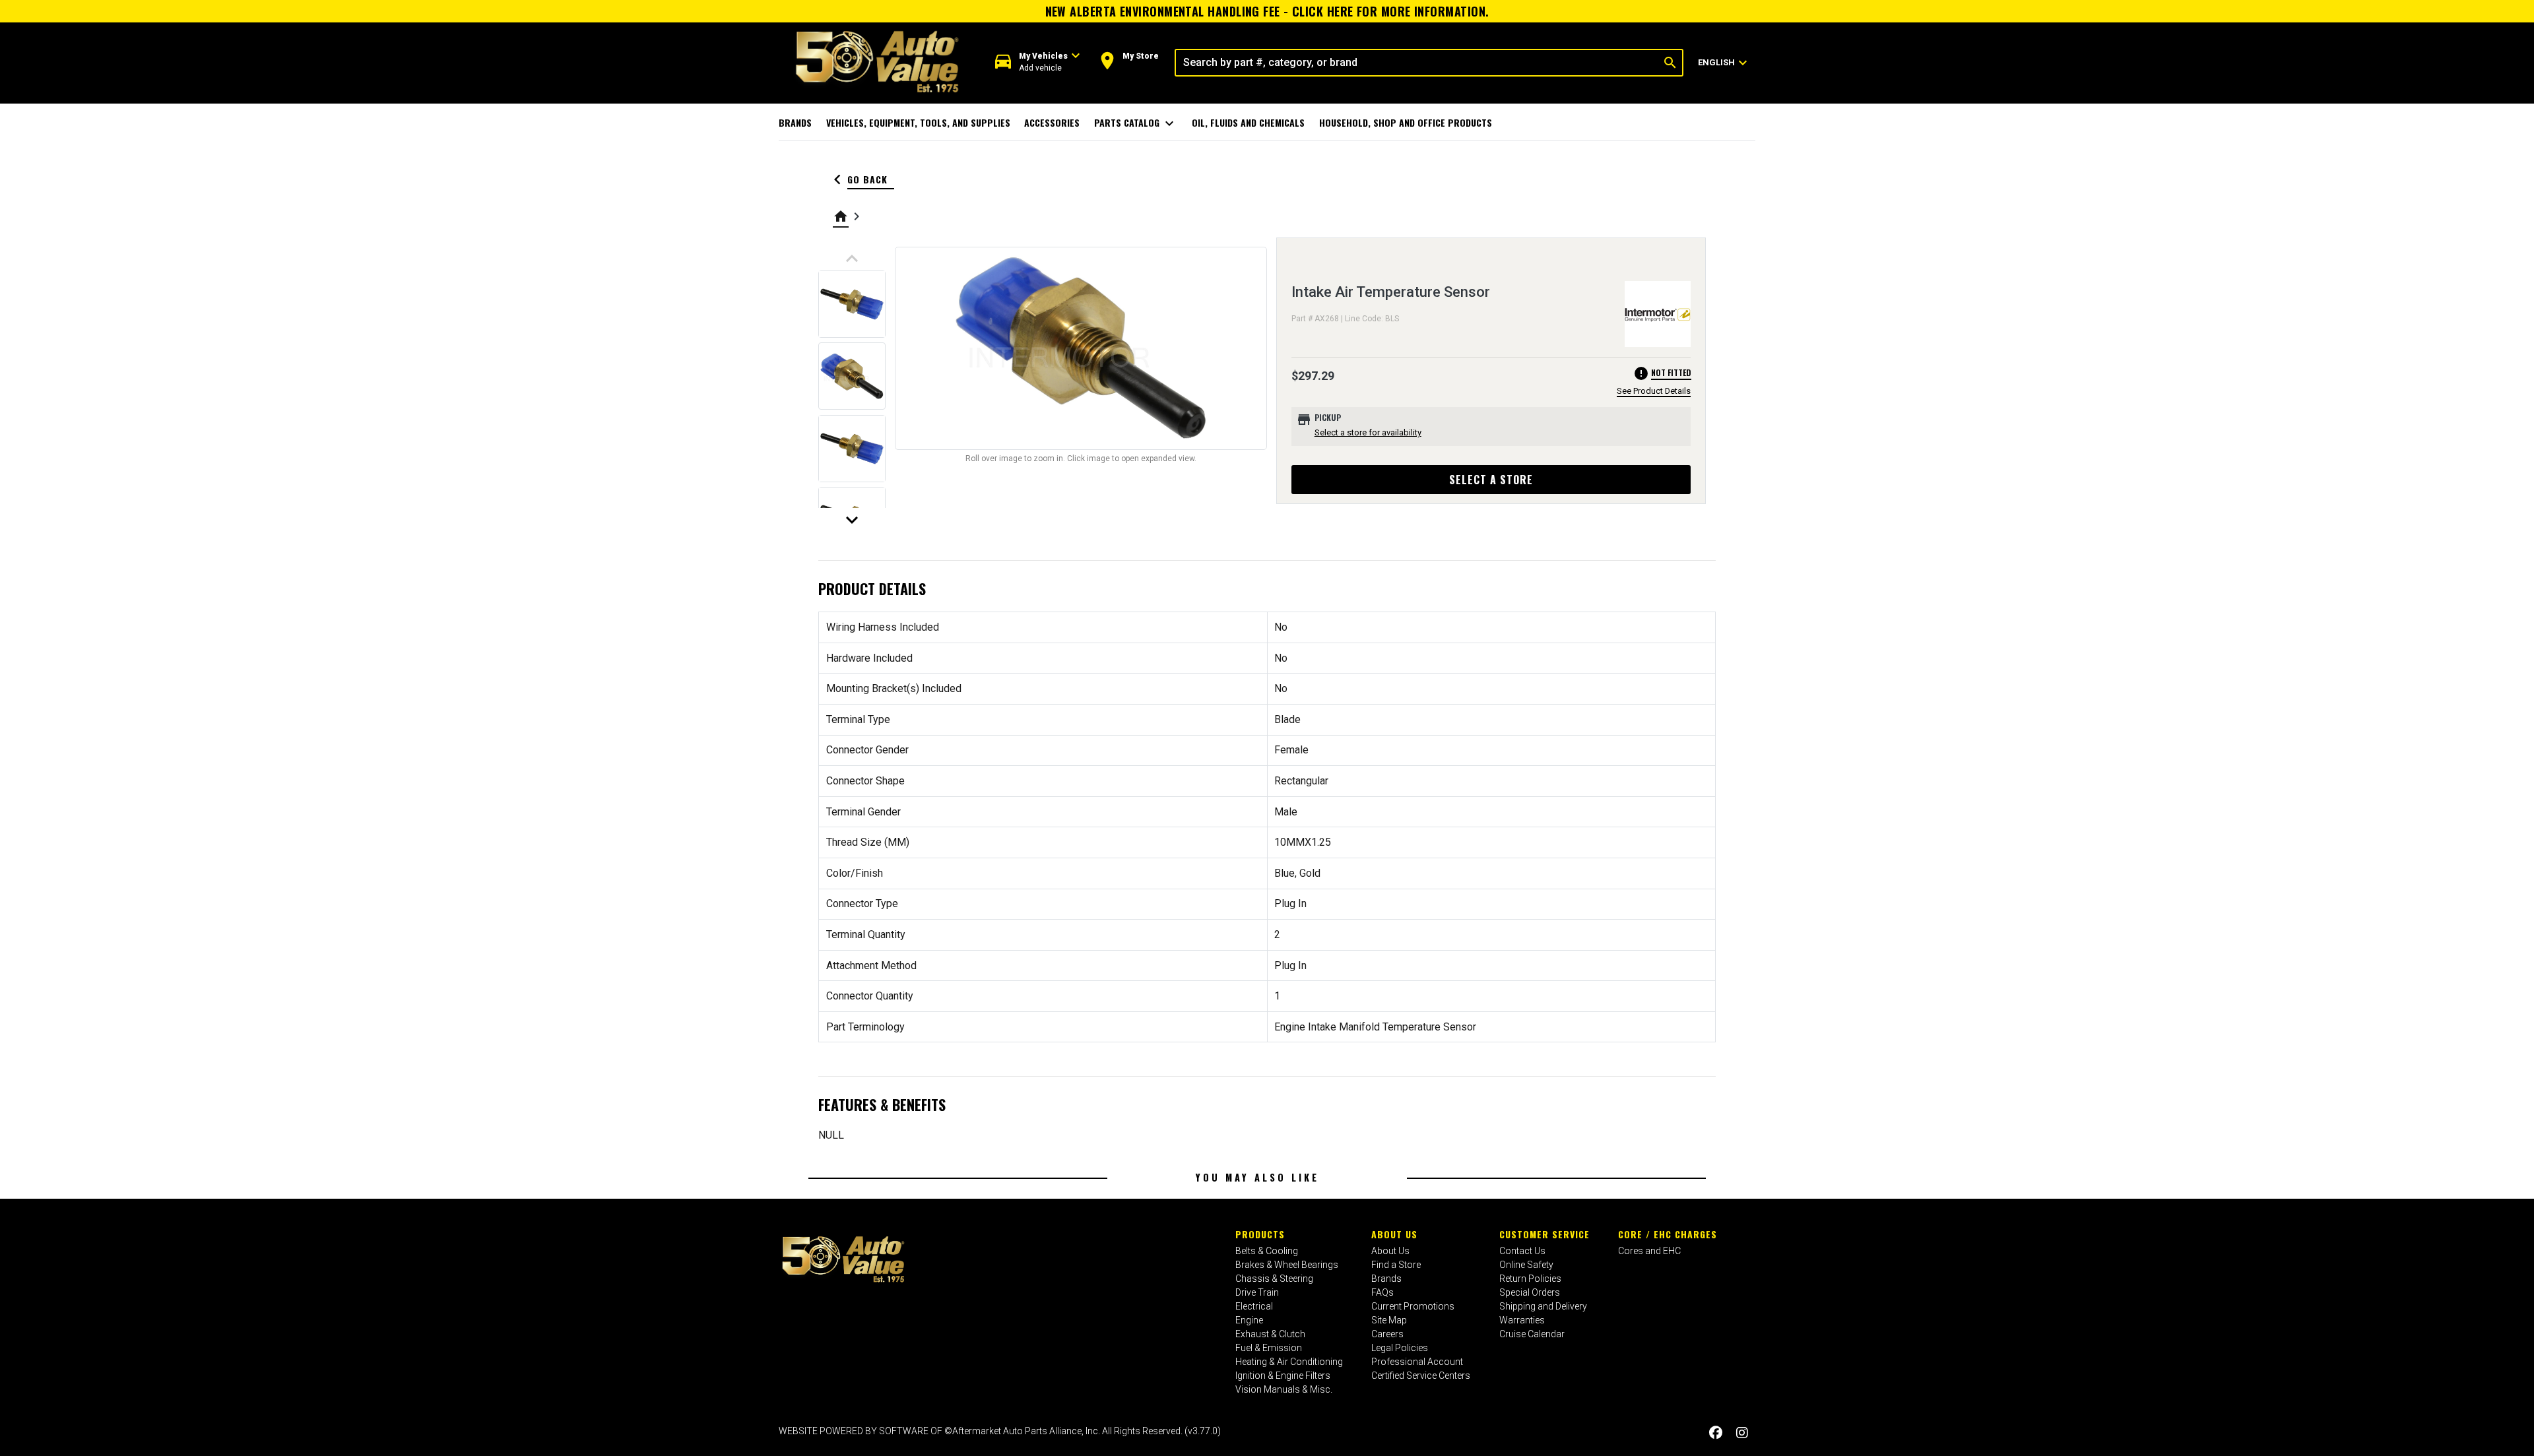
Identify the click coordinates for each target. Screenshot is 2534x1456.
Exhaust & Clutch (1270, 1334)
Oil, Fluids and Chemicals (1248, 122)
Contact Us (1522, 1251)
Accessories (1052, 122)
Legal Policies (1400, 1348)
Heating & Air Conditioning (1289, 1362)
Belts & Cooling (1267, 1251)
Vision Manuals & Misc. (1284, 1389)
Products (1260, 1234)
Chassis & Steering (1274, 1279)
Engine (1249, 1320)
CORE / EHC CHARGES (1668, 1234)
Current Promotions (1413, 1306)
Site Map (1389, 1320)
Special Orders (1530, 1292)
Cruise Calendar (1532, 1334)
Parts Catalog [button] (1136, 123)
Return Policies (1530, 1279)
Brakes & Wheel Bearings (1287, 1265)
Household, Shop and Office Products (1406, 122)
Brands (795, 122)
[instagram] (1742, 1433)
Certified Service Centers (1421, 1376)
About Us (1394, 1234)
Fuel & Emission (1269, 1348)
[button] (1038, 62)
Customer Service (1544, 1234)
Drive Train (1257, 1292)
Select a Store (1491, 480)
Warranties (1522, 1320)
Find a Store (1396, 1265)
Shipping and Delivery (1543, 1306)
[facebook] (1716, 1433)
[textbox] (1417, 63)
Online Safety (1526, 1265)
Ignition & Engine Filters (1283, 1376)
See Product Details (1654, 391)
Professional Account (1417, 1362)
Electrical (1254, 1306)
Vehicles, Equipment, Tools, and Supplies (918, 122)
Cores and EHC (1649, 1251)
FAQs (1382, 1292)
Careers (1387, 1334)
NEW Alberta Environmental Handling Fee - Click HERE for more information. (1267, 11)
